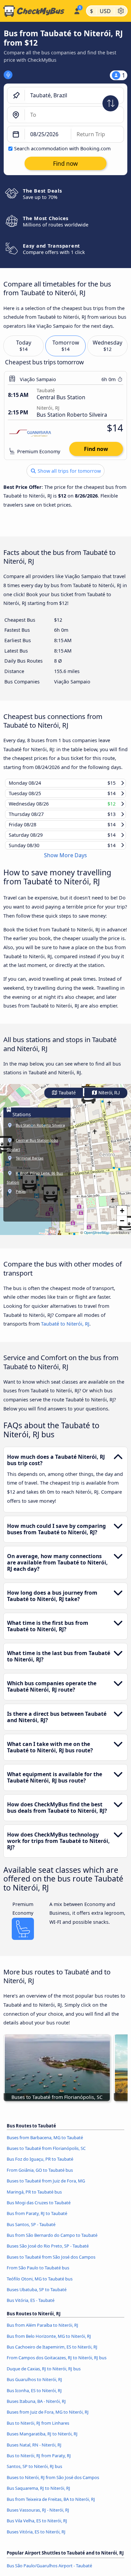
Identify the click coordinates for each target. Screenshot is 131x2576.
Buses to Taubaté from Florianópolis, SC (46, 2155)
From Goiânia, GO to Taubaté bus (40, 2176)
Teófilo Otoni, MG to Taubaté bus (40, 2285)
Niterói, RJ (109, 1099)
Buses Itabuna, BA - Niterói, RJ (36, 2408)
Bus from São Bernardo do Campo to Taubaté (52, 2242)
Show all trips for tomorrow (69, 471)
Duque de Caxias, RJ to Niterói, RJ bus (44, 2375)
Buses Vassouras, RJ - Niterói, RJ (38, 2516)
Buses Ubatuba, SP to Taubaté (37, 2296)
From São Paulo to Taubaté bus (38, 2274)
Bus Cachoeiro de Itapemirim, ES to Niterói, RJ (52, 2353)
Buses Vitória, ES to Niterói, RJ (36, 2538)
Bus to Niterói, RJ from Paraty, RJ (39, 2462)
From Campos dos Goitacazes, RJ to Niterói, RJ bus (57, 2364)
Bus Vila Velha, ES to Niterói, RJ (37, 2527)
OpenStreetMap (97, 1239)
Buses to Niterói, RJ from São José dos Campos (53, 2483)
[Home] (35, 11)
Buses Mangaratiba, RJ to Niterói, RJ (42, 2440)
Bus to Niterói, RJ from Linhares (38, 2429)
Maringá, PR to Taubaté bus (34, 2198)
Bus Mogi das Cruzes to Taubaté (39, 2209)
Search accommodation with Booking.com (62, 148)
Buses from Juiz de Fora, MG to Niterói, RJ (48, 2418)
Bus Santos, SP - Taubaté (31, 2230)
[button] (122, 1217)
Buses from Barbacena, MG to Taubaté (45, 2144)
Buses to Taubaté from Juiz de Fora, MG (46, 2187)
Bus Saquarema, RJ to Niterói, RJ (38, 2494)
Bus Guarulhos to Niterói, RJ (34, 2386)
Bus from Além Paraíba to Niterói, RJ (42, 2331)
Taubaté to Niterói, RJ (65, 1330)
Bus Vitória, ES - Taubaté (31, 2307)
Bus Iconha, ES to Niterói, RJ (34, 2397)
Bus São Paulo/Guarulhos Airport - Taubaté (49, 2572)
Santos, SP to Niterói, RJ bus (34, 2473)
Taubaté (67, 1099)
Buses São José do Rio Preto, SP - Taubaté (48, 2252)
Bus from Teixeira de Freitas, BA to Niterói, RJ (51, 2505)
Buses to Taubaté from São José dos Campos (51, 2263)
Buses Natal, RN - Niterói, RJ (34, 2451)
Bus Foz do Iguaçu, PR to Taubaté (40, 2165)
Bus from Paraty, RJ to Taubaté (37, 2220)
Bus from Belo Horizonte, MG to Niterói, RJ (49, 2342)
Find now (96, 449)
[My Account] (77, 10)
